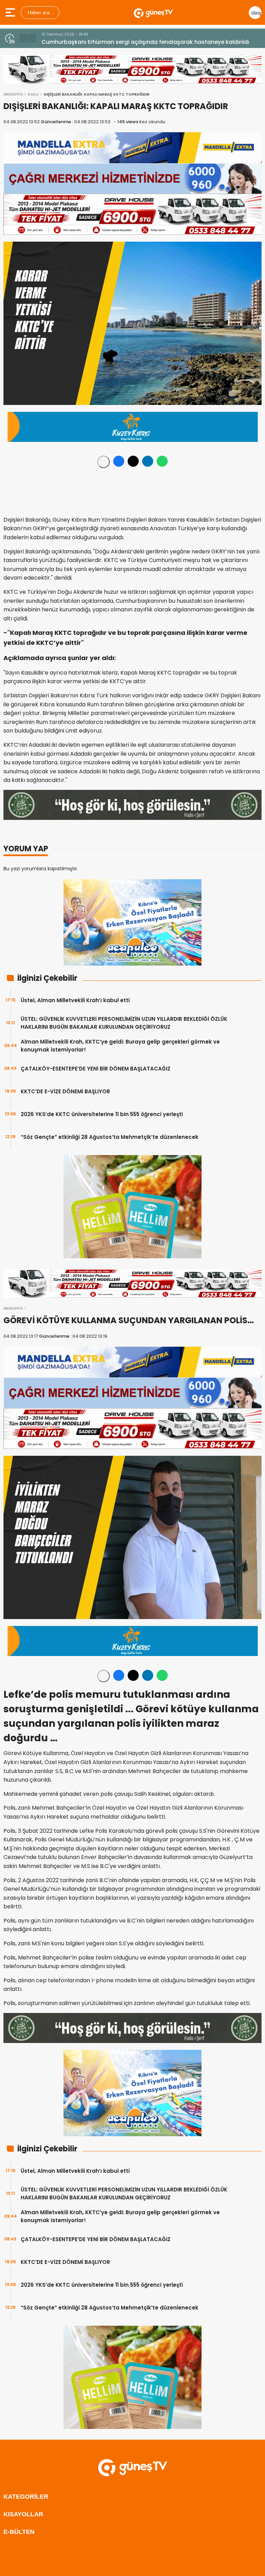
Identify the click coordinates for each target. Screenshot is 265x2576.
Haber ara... (40, 12)
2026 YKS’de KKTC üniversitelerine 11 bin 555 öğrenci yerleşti (102, 1114)
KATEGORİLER (26, 2497)
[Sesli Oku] (104, 462)
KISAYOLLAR (23, 2514)
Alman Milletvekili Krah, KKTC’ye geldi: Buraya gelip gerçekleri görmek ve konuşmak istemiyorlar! (120, 1046)
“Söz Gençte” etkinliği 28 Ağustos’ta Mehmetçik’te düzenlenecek (110, 1137)
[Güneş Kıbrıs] (153, 12)
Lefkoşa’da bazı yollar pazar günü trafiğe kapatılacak (116, 42)
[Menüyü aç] (11, 12)
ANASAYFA (13, 94)
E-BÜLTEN (19, 2532)
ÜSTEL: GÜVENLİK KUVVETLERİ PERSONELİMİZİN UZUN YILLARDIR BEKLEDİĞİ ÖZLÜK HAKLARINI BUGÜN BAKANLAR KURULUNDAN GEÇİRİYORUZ (124, 1023)
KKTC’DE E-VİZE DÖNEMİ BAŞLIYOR (65, 1091)
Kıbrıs (33, 94)
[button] (23, 38)
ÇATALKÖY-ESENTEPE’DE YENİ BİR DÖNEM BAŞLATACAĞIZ (96, 1069)
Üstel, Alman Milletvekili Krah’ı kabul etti (75, 1000)
